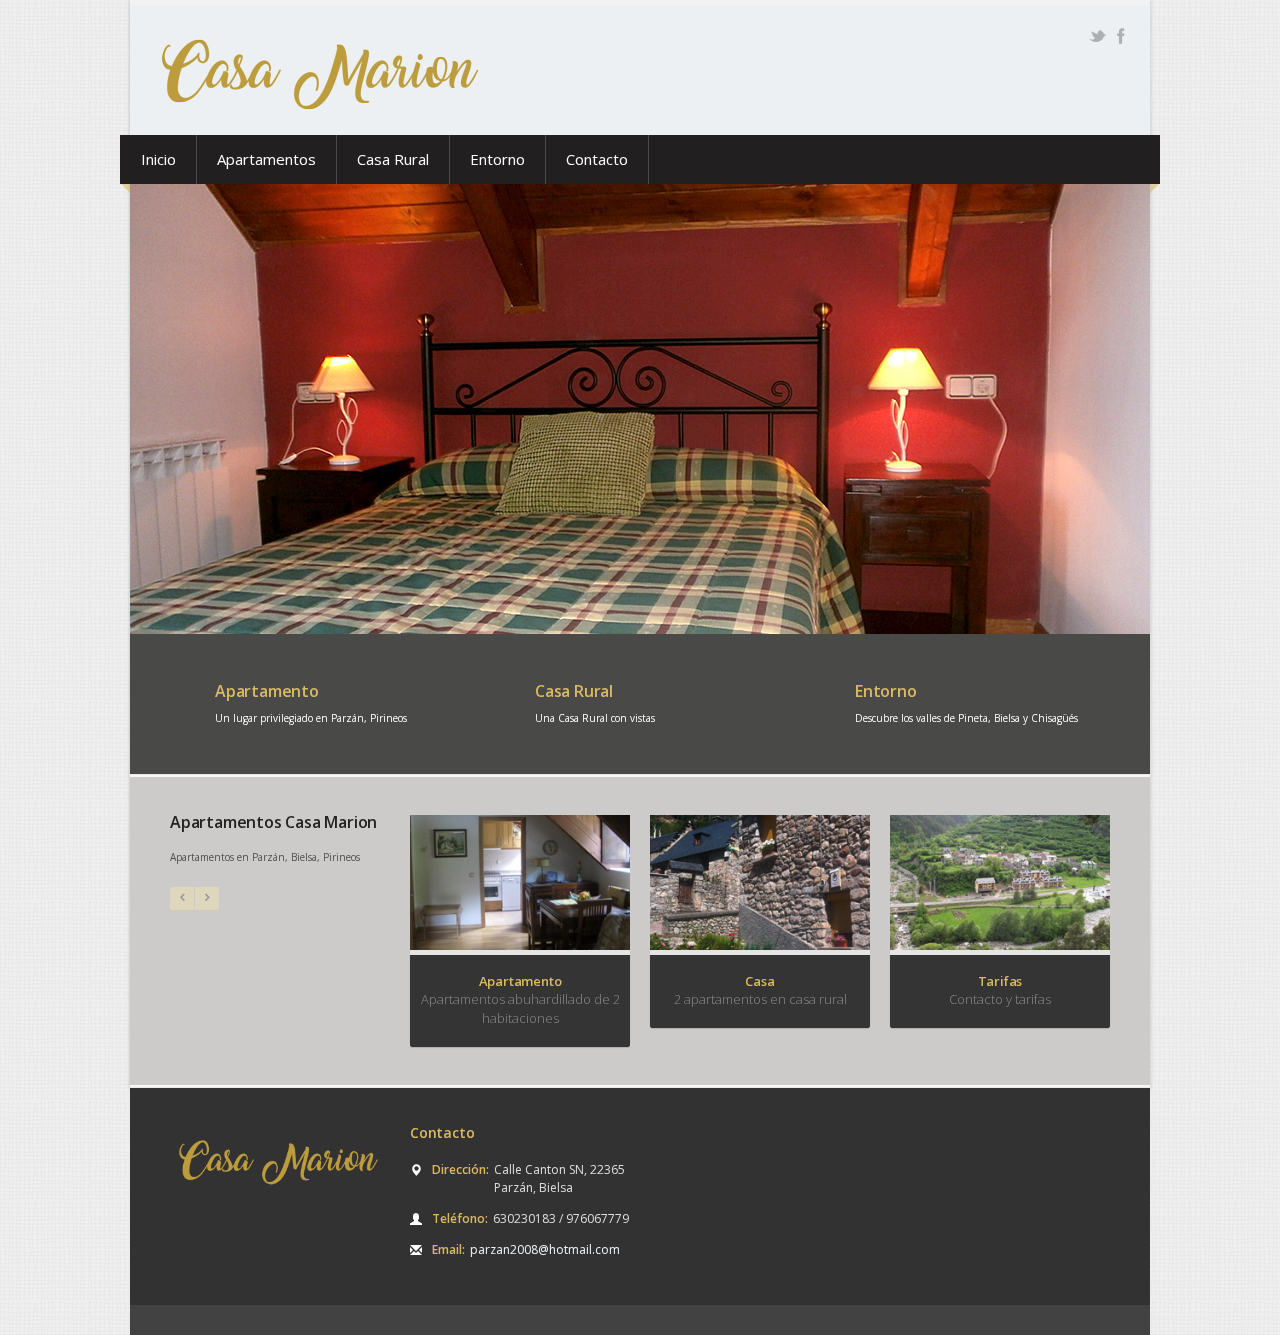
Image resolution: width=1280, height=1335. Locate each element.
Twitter (1097, 36)
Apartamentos (266, 159)
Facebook (1120, 36)
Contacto (597, 159)
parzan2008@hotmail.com (545, 1249)
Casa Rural (393, 159)
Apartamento (267, 691)
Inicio (158, 159)
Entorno (497, 159)
